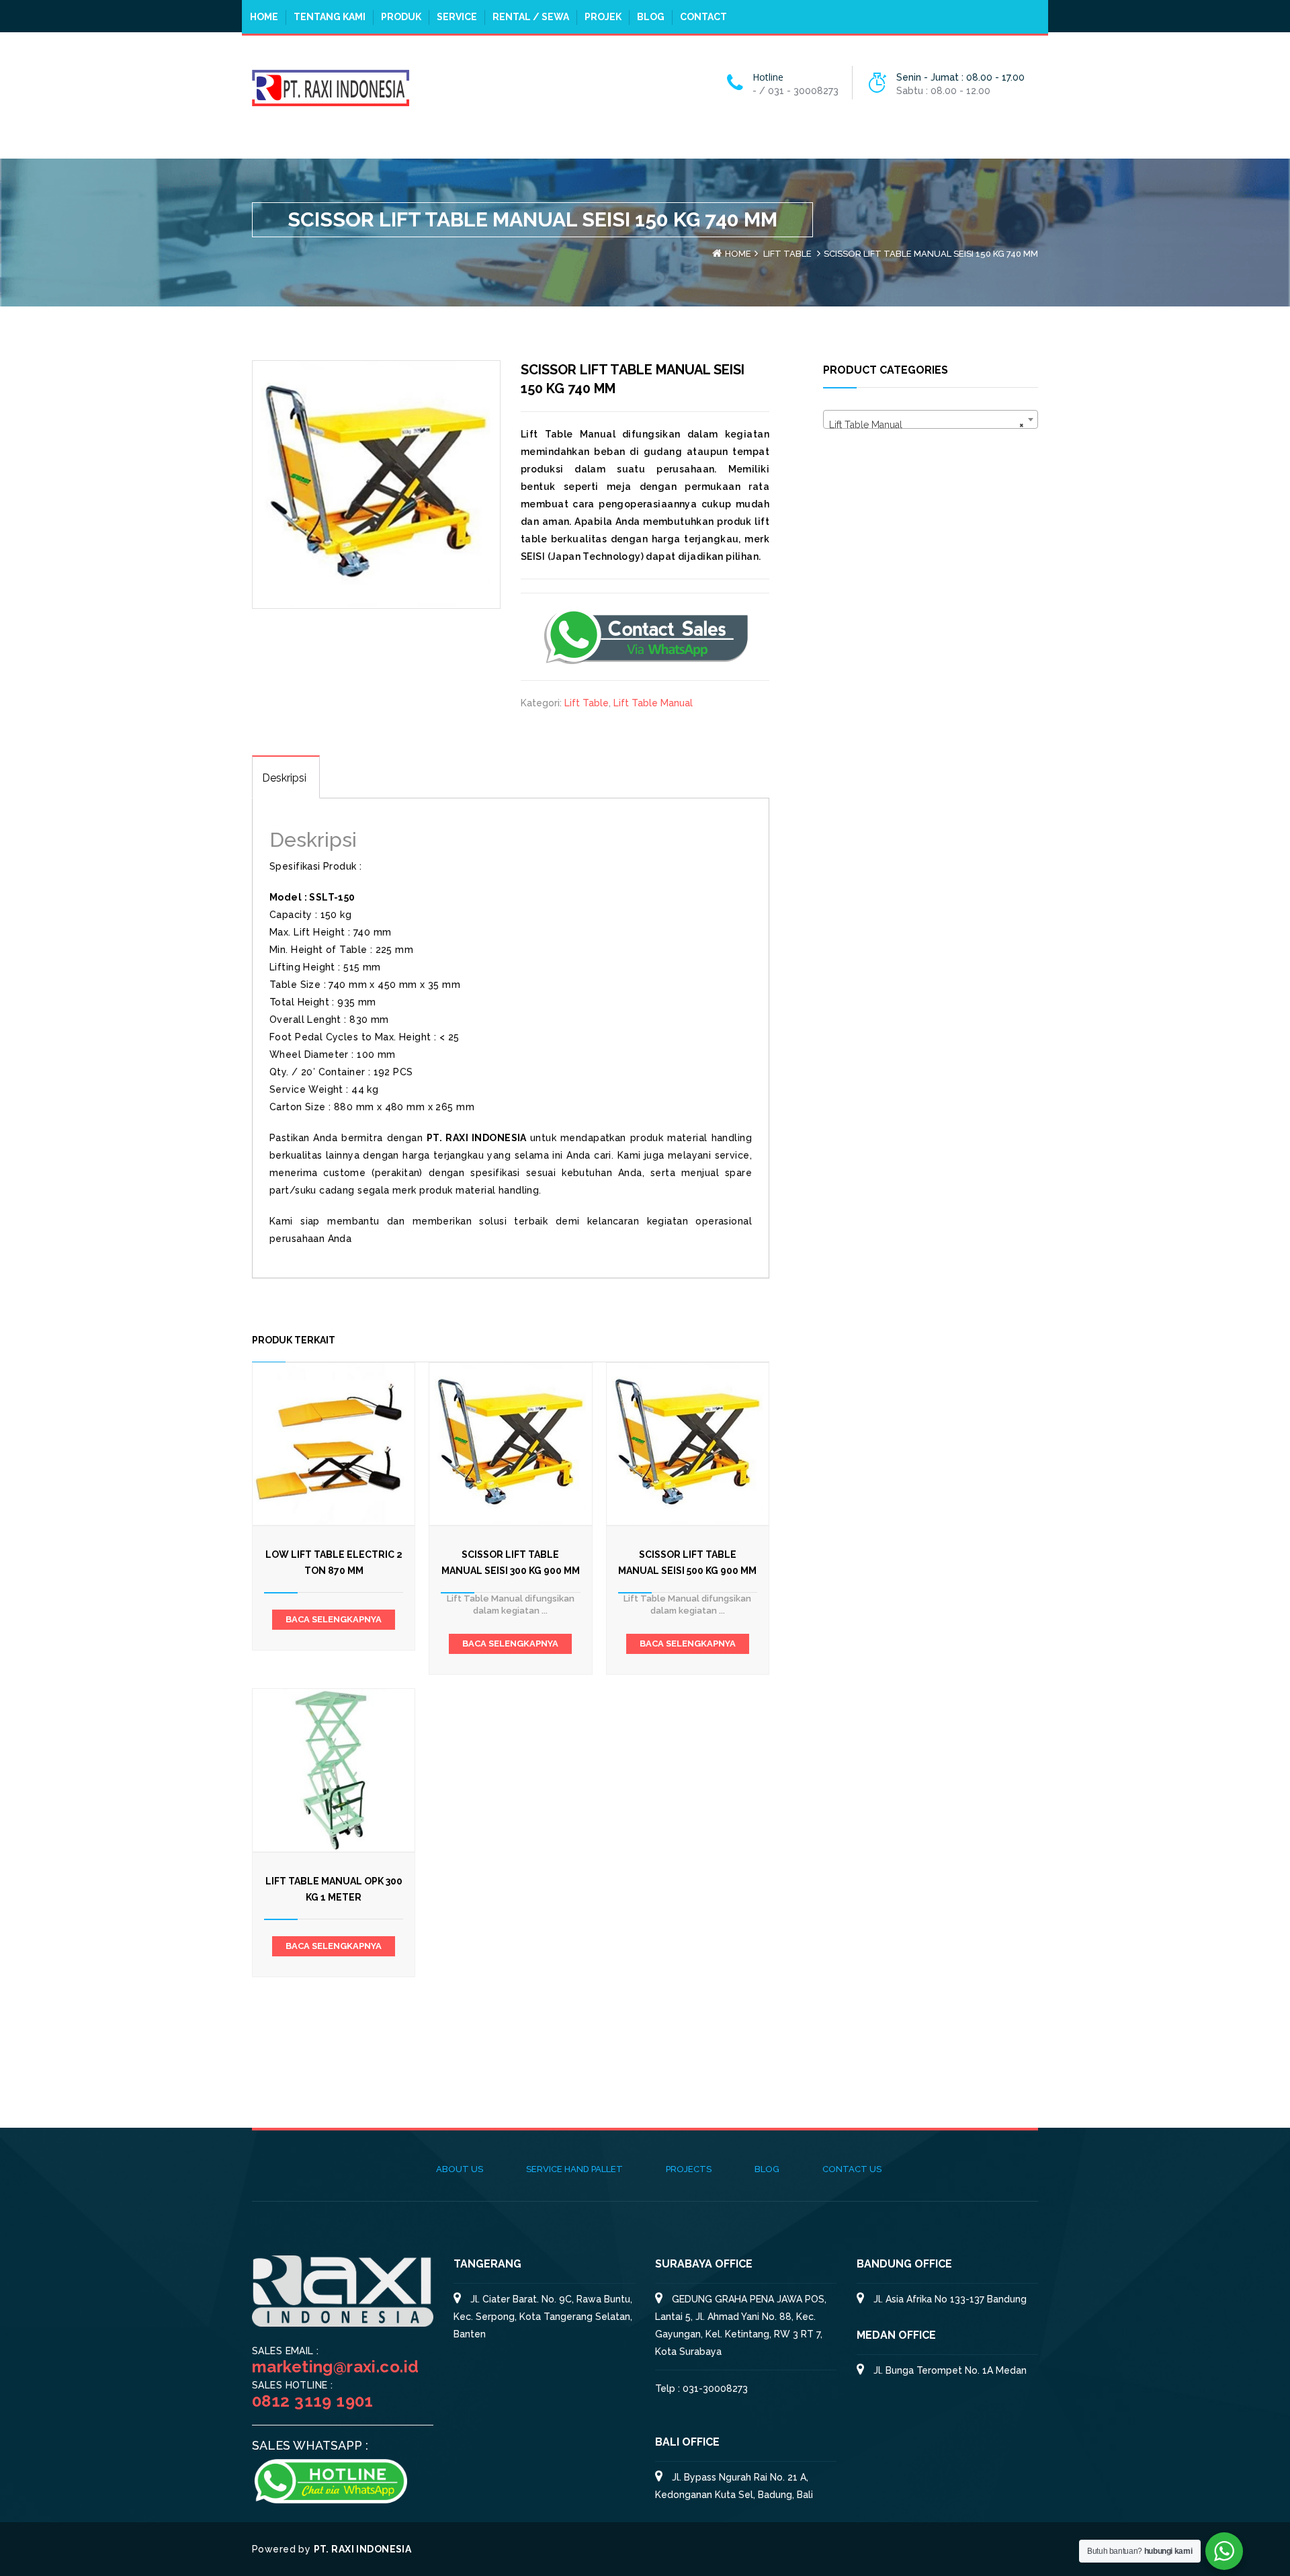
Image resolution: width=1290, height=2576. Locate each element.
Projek (603, 17)
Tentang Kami (330, 17)
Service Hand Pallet (574, 2169)
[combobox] (931, 419)
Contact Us (852, 2169)
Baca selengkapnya (334, 1619)
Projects (689, 2169)
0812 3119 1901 (313, 2401)
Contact (703, 17)
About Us (460, 2169)
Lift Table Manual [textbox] (927, 425)
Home (264, 17)
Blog (651, 17)
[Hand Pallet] (331, 87)
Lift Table (787, 254)
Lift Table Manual (653, 703)
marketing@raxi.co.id (335, 2367)
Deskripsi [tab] (284, 778)
